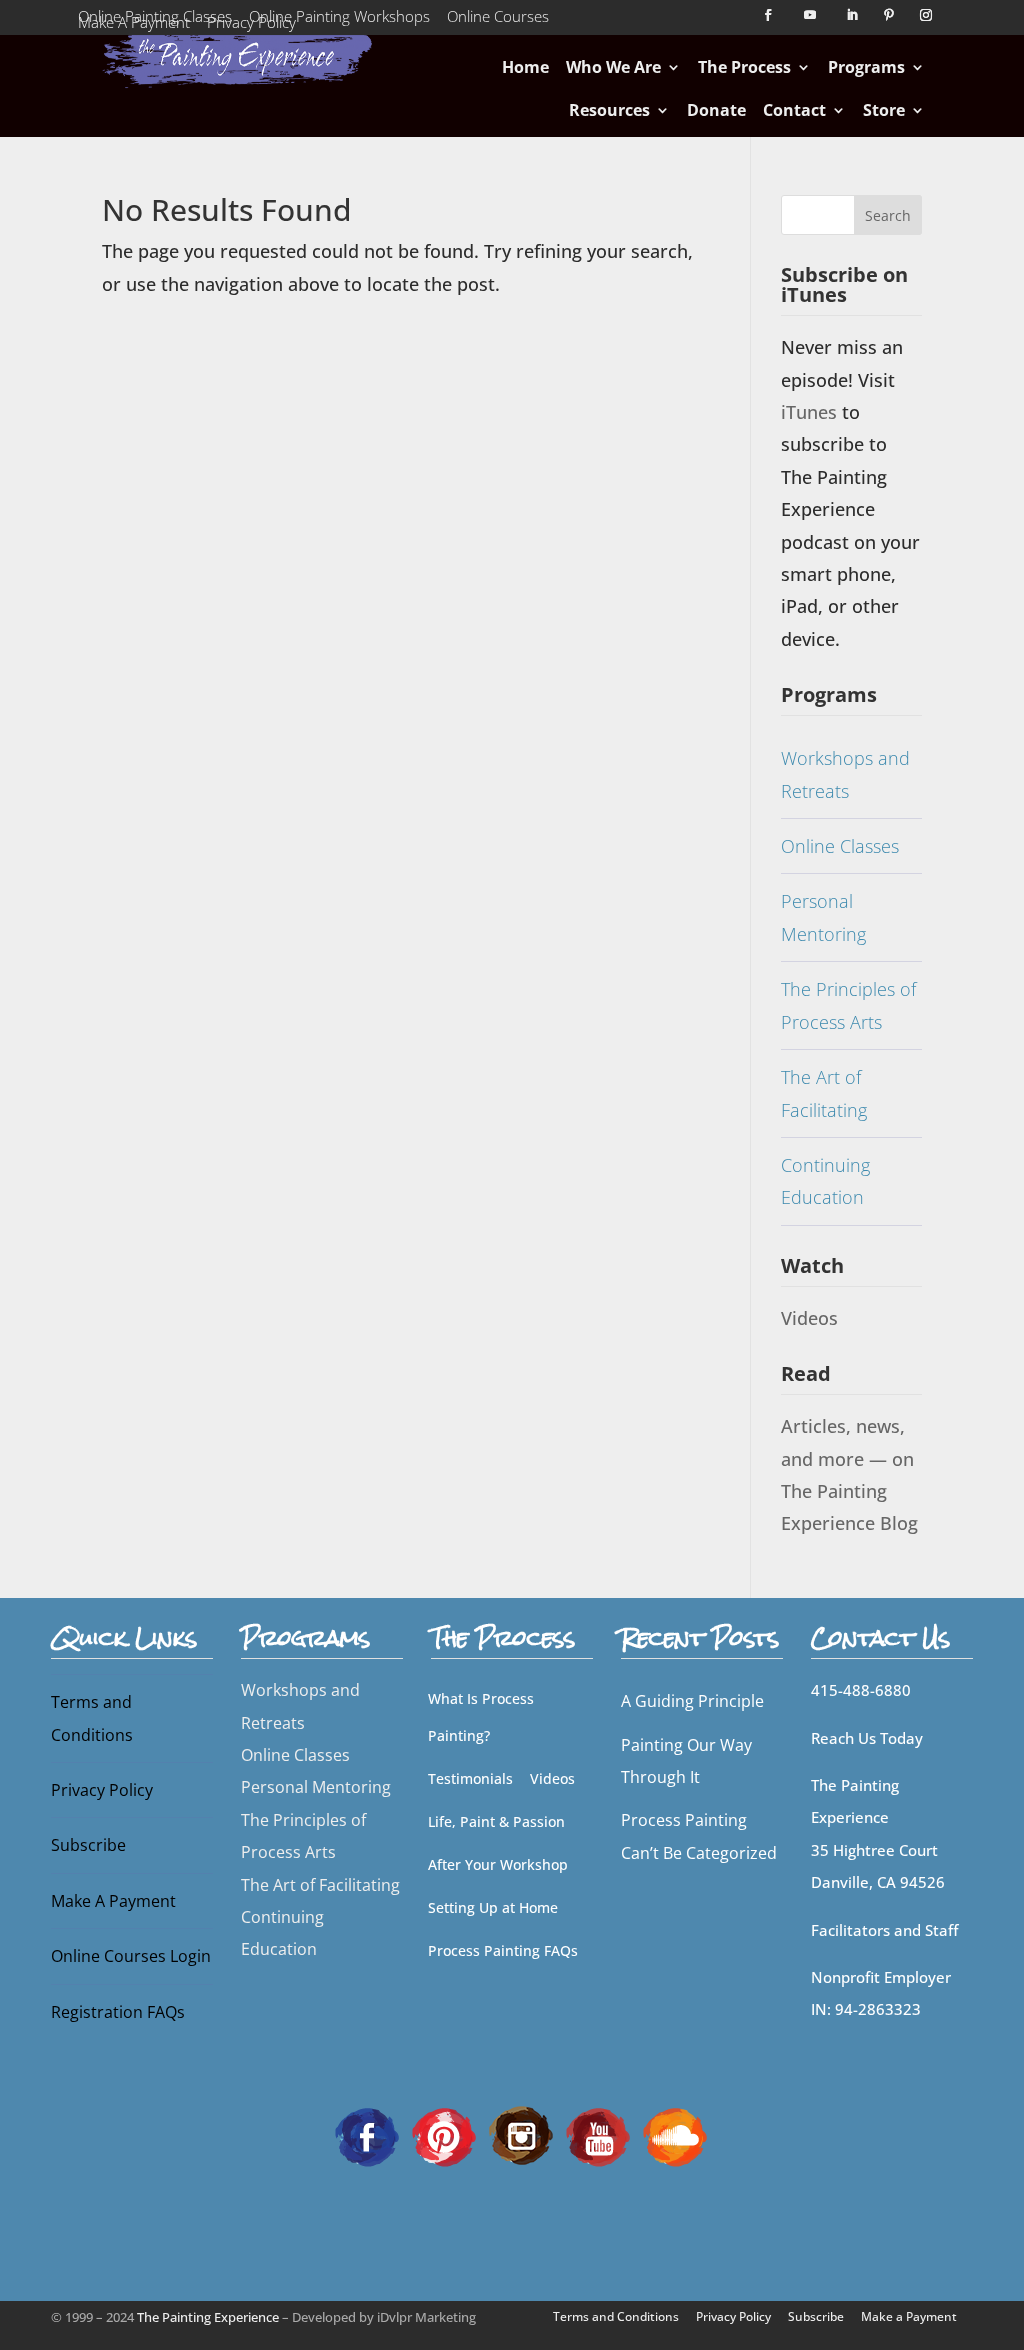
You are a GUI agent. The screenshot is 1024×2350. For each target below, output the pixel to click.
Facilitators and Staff (884, 1930)
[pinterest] (444, 2135)
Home (525, 67)
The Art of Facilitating (824, 1093)
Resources (609, 110)
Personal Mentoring (823, 917)
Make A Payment (134, 26)
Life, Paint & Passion (496, 1821)
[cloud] (675, 2135)
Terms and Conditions (92, 1718)
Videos (809, 1318)
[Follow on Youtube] (810, 15)
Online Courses (498, 20)
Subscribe (88, 1845)
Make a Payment (909, 2316)
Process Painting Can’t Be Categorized (699, 1836)
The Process (744, 67)
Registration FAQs (118, 2012)
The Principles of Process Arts (848, 1005)
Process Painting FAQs (503, 1950)
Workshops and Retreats (845, 774)
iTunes (811, 412)
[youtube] (598, 2135)
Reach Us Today (867, 1738)
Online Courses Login (131, 1956)
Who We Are (613, 67)
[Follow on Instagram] (926, 15)
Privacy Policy (251, 26)
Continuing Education (825, 1181)
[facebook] (367, 2135)
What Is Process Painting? (481, 1717)
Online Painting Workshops (339, 20)
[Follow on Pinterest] (889, 15)
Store (884, 110)
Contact (794, 110)
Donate (716, 110)
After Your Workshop (498, 1864)
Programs (866, 67)
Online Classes (840, 846)
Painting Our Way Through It (686, 1761)
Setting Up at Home (493, 1907)
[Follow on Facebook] (768, 15)
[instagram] (521, 2135)
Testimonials (470, 1778)
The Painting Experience (208, 2317)
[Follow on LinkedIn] (852, 15)
